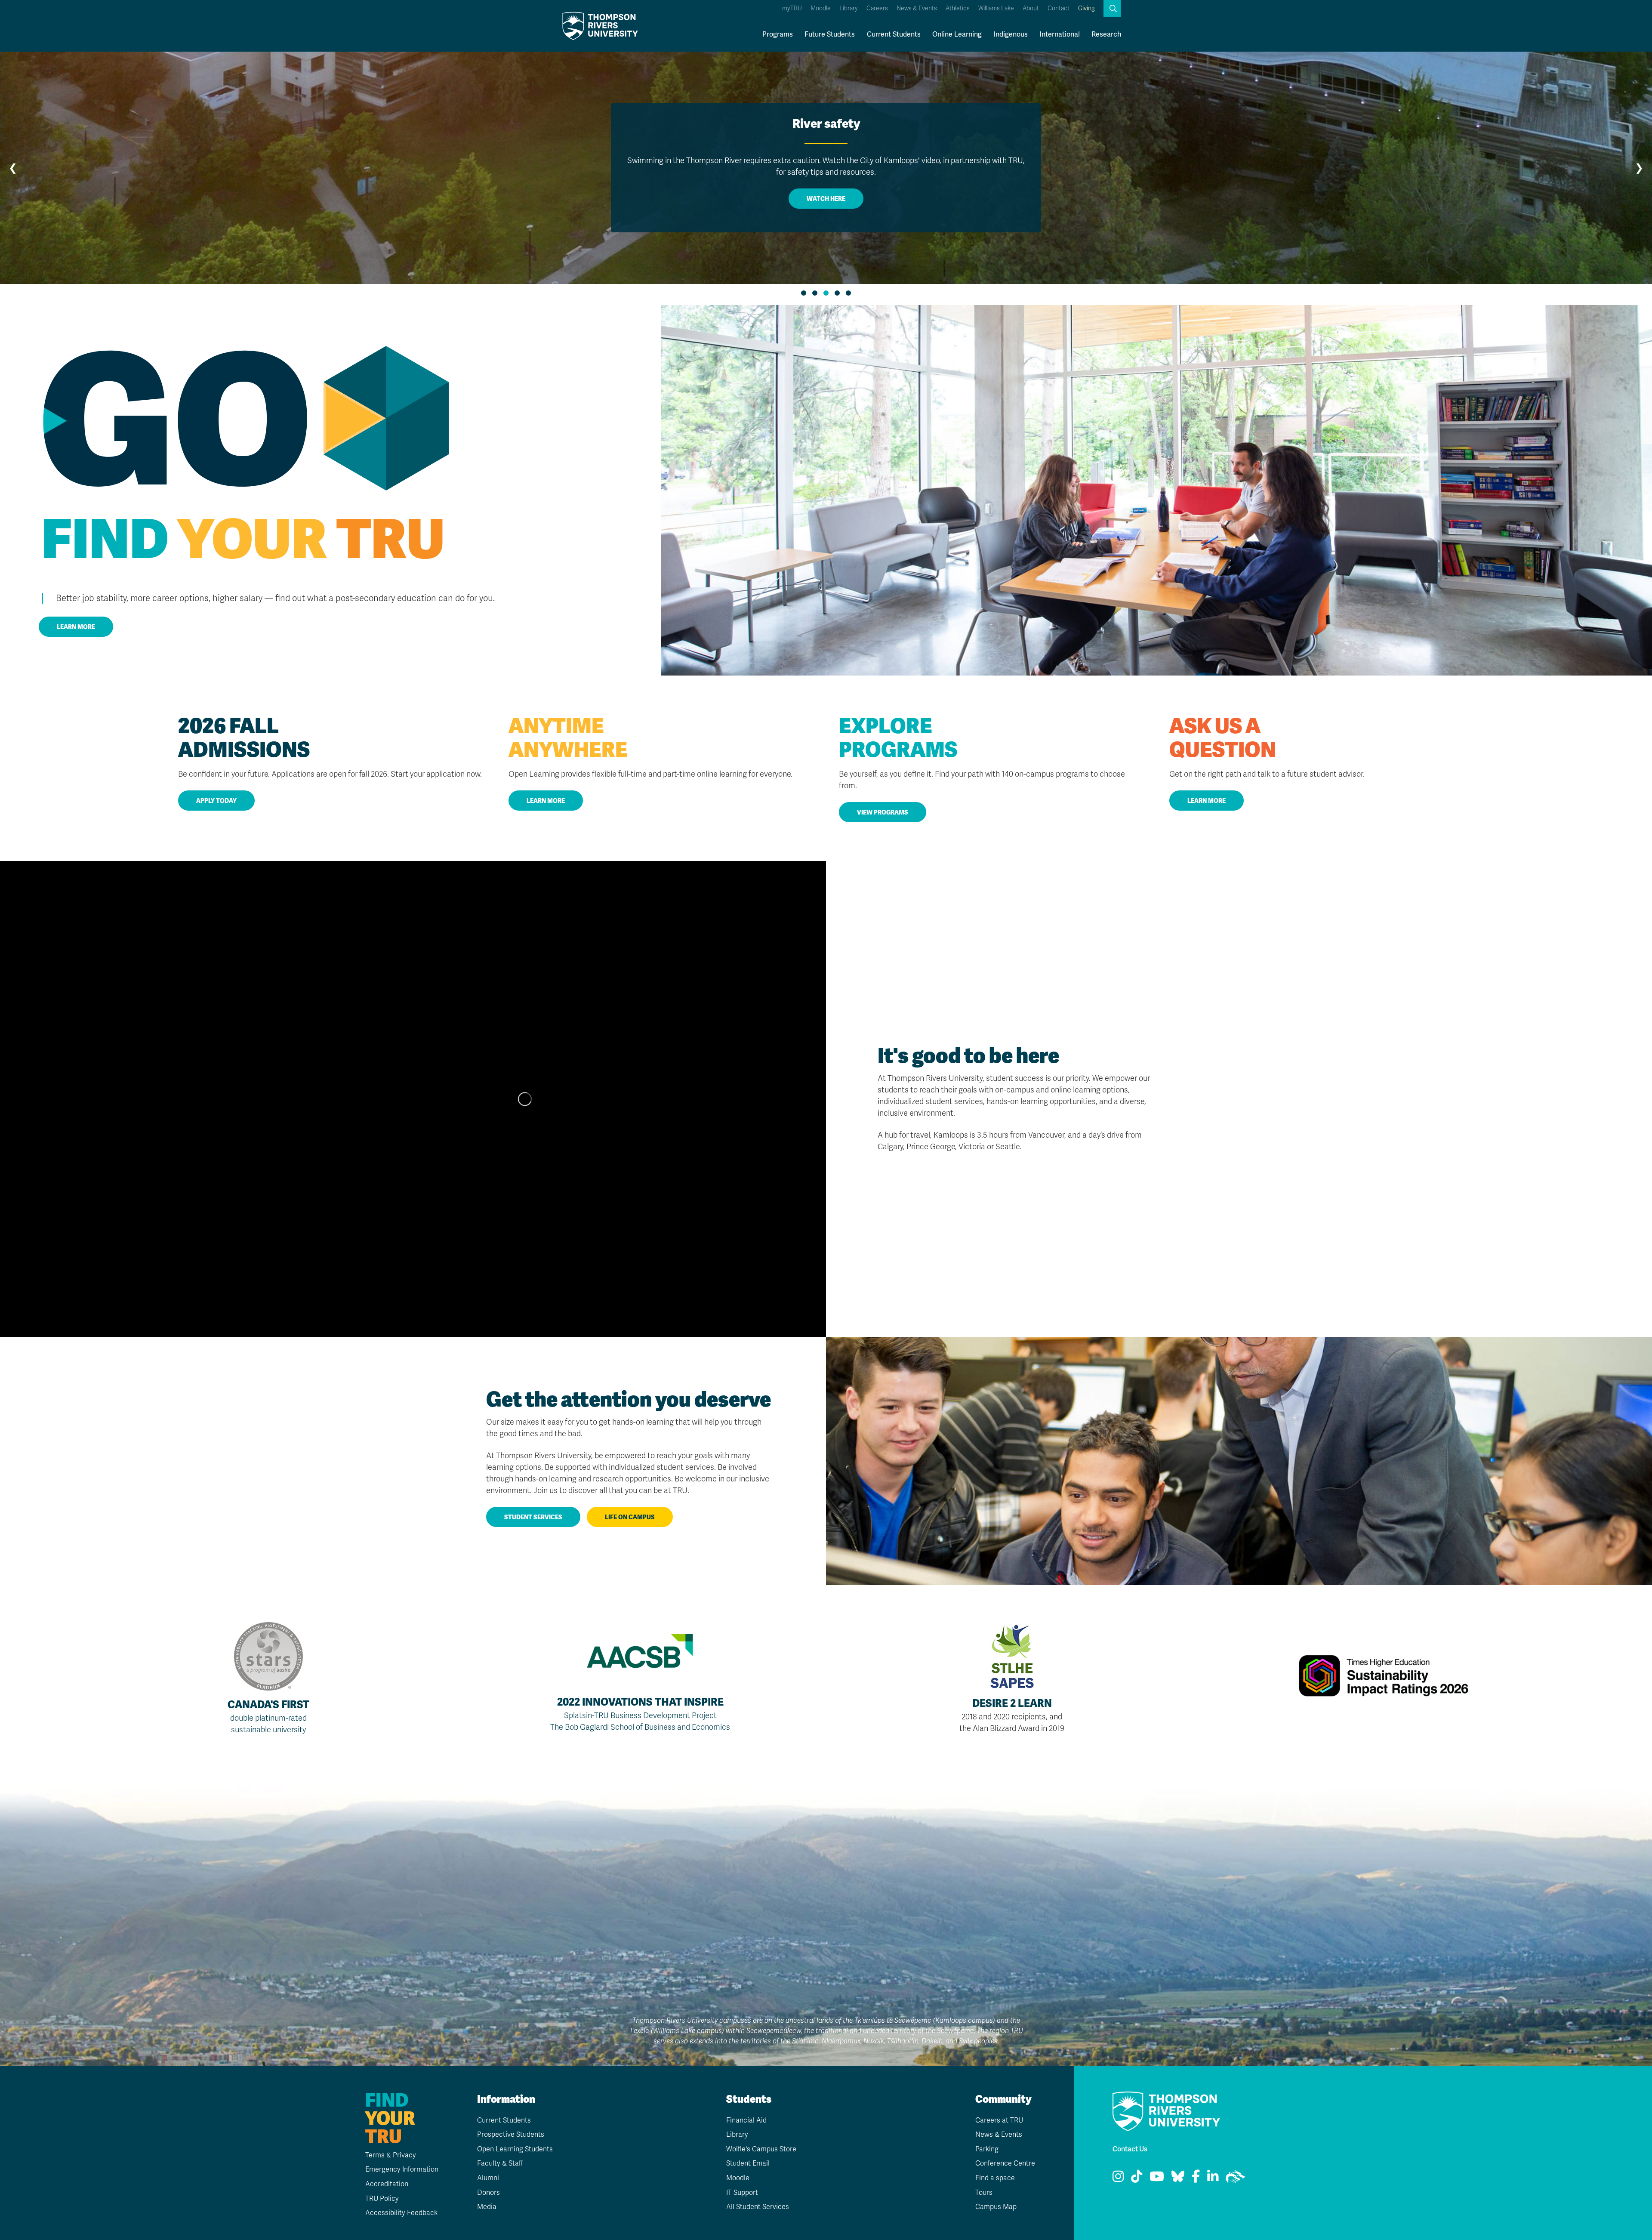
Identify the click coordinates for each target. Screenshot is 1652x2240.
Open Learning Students (515, 2149)
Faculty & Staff (500, 2163)
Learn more (76, 627)
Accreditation (387, 2184)
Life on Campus (630, 1517)
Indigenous (1011, 34)
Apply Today (216, 801)
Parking (987, 2149)
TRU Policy (382, 2199)
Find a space (995, 2178)
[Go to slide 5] (848, 293)
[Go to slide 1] (804, 293)
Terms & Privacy (391, 2155)
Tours (984, 2193)
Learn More (546, 801)
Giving (1086, 8)
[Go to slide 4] (837, 293)
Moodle (821, 8)
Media (487, 2207)
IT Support (742, 2193)
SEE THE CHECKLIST (826, 187)
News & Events (917, 8)
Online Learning (957, 34)
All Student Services (758, 2207)
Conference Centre (1005, 2163)
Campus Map (996, 2207)
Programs (778, 34)
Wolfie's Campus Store (761, 2149)
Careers (877, 8)
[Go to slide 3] (826, 293)
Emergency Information (402, 2169)
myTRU (792, 8)
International (1060, 34)
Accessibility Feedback (401, 2213)
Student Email (748, 2163)
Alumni (488, 2178)
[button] (1112, 9)
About (1031, 8)
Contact (1059, 8)
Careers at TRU (999, 2120)
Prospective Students (511, 2135)
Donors (489, 2193)
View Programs (883, 812)
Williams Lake (996, 8)
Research (1106, 34)
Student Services (533, 1517)
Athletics (958, 8)
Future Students (830, 34)
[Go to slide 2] (815, 293)
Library (849, 8)
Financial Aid (746, 2120)
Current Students (894, 34)
